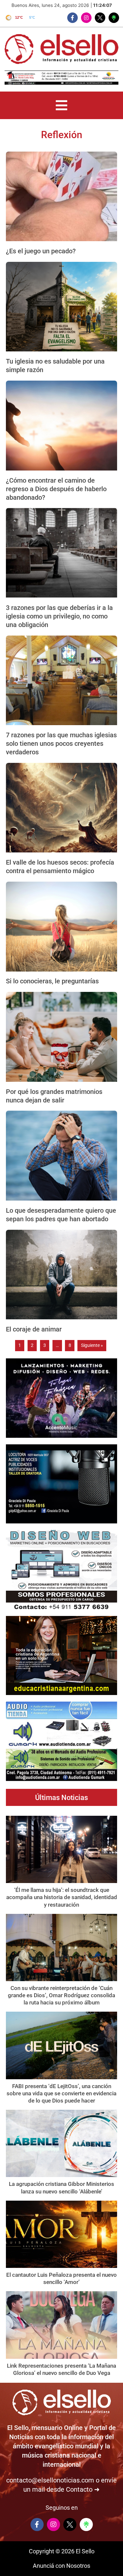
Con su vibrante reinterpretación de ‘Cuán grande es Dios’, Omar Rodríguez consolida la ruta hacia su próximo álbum (61, 1995)
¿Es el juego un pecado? (41, 251)
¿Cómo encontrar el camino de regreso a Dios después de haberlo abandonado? (56, 489)
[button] (61, 105)
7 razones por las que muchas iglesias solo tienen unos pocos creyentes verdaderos (61, 743)
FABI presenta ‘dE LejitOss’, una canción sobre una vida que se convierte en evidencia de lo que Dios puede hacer (61, 2093)
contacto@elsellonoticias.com (50, 2480)
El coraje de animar (34, 1329)
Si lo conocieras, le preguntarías (52, 981)
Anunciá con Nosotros (61, 2566)
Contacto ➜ (83, 2489)
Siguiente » (92, 1345)
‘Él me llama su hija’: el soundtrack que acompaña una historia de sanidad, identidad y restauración (62, 1897)
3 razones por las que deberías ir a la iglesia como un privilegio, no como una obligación (59, 616)
